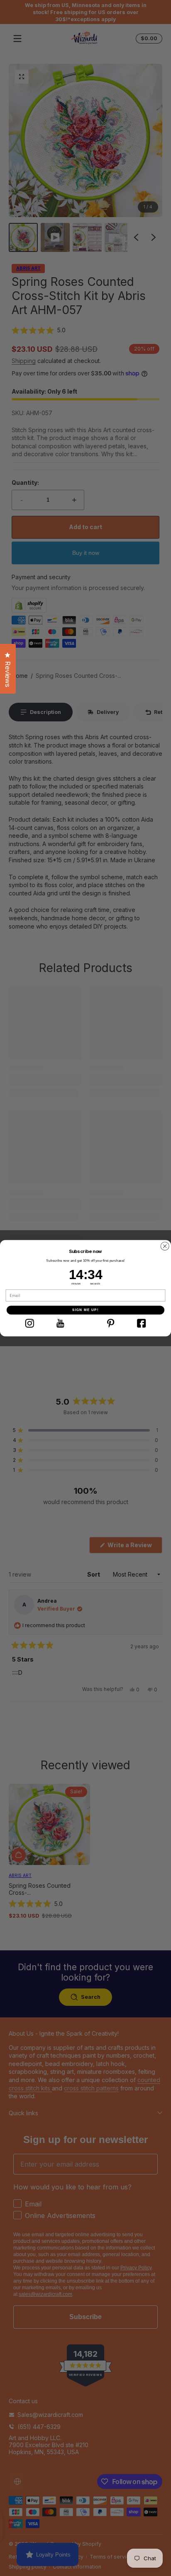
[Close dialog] (165, 1246)
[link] (30, 1323)
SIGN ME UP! (85, 1310)
